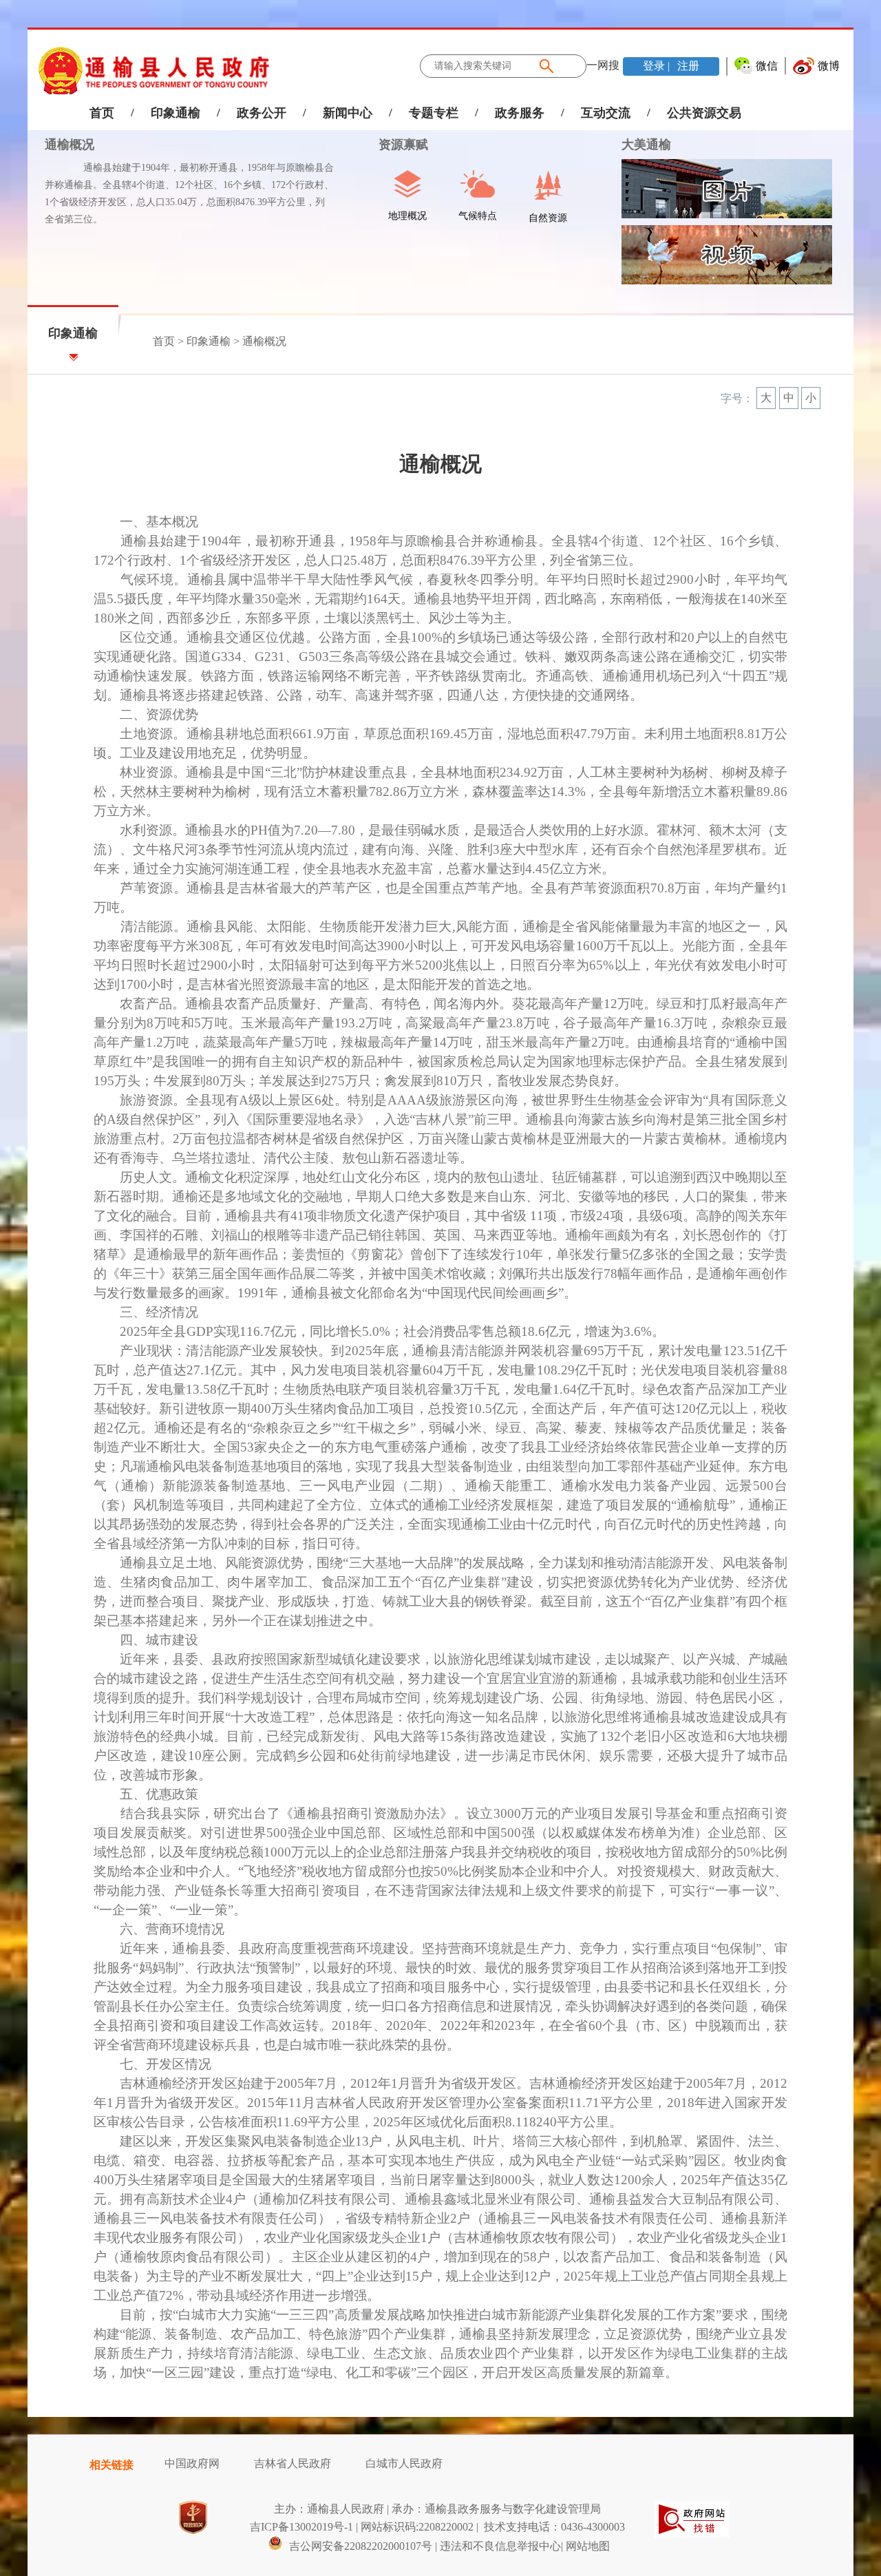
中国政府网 (192, 2463)
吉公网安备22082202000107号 (359, 2546)
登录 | (658, 66)
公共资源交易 (704, 113)
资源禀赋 (395, 145)
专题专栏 (434, 113)
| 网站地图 (585, 2546)
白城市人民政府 (404, 2463)
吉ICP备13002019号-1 (301, 2527)
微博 (829, 66)
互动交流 (606, 113)
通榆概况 (70, 145)
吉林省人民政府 (293, 2463)
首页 (102, 113)
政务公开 (262, 113)
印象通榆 (176, 113)
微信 (767, 66)
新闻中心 (348, 113)
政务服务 (520, 113)
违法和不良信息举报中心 (500, 2546)
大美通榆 (646, 145)
